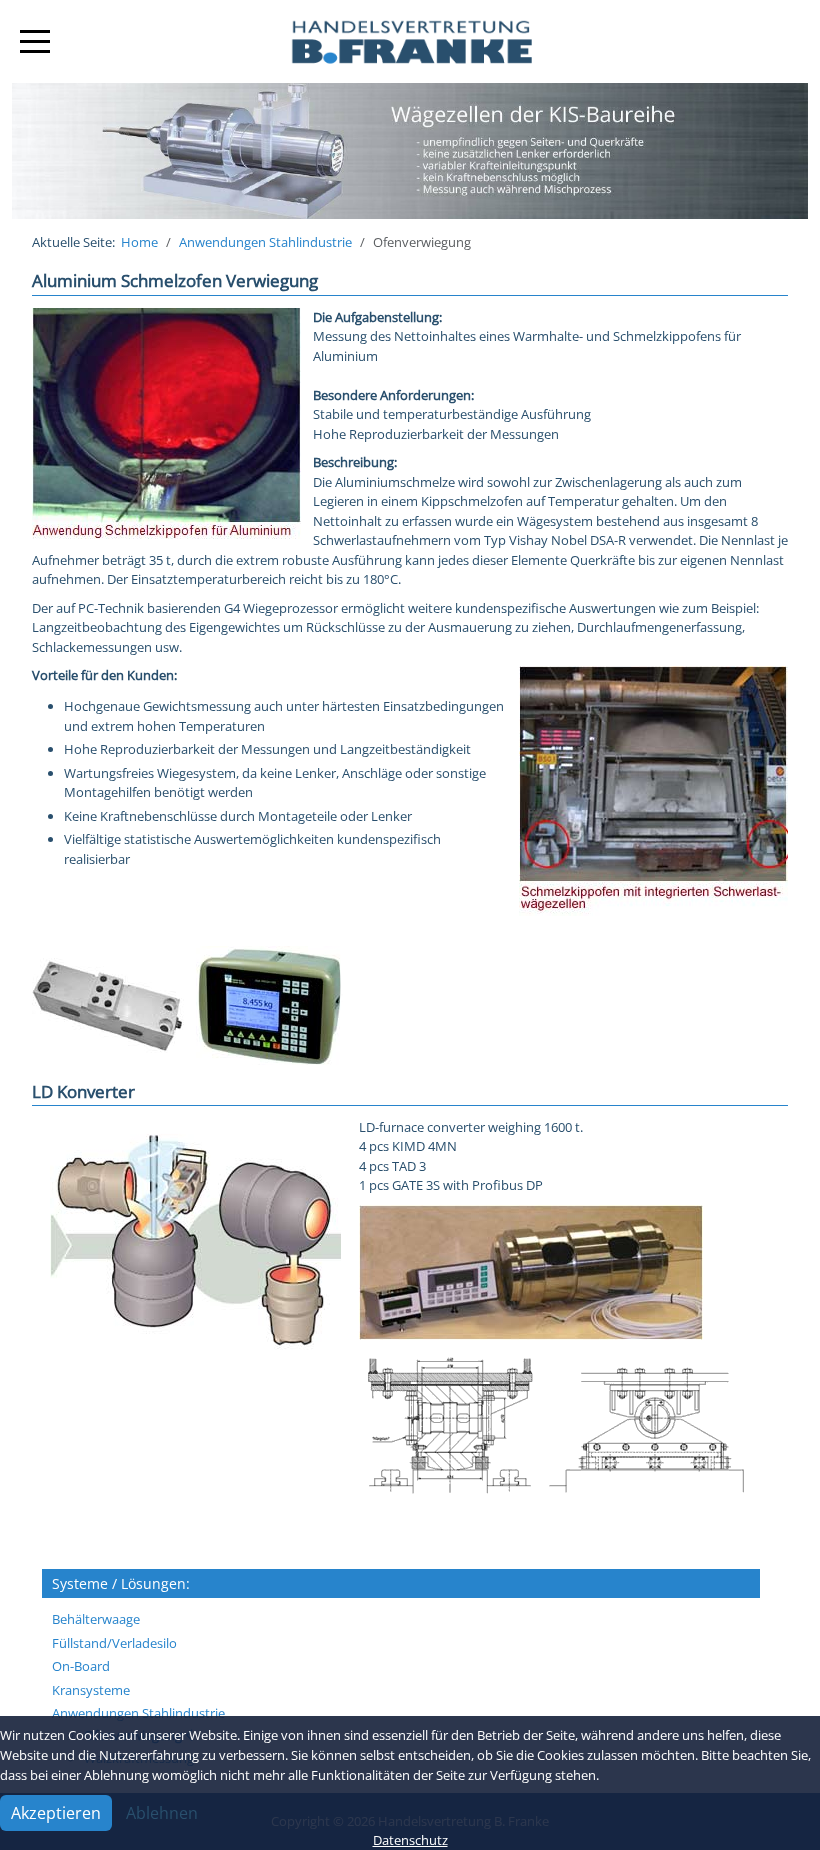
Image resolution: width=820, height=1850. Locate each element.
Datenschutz (410, 1840)
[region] (410, 151)
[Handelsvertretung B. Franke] (410, 40)
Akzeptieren (56, 1813)
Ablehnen (162, 1813)
